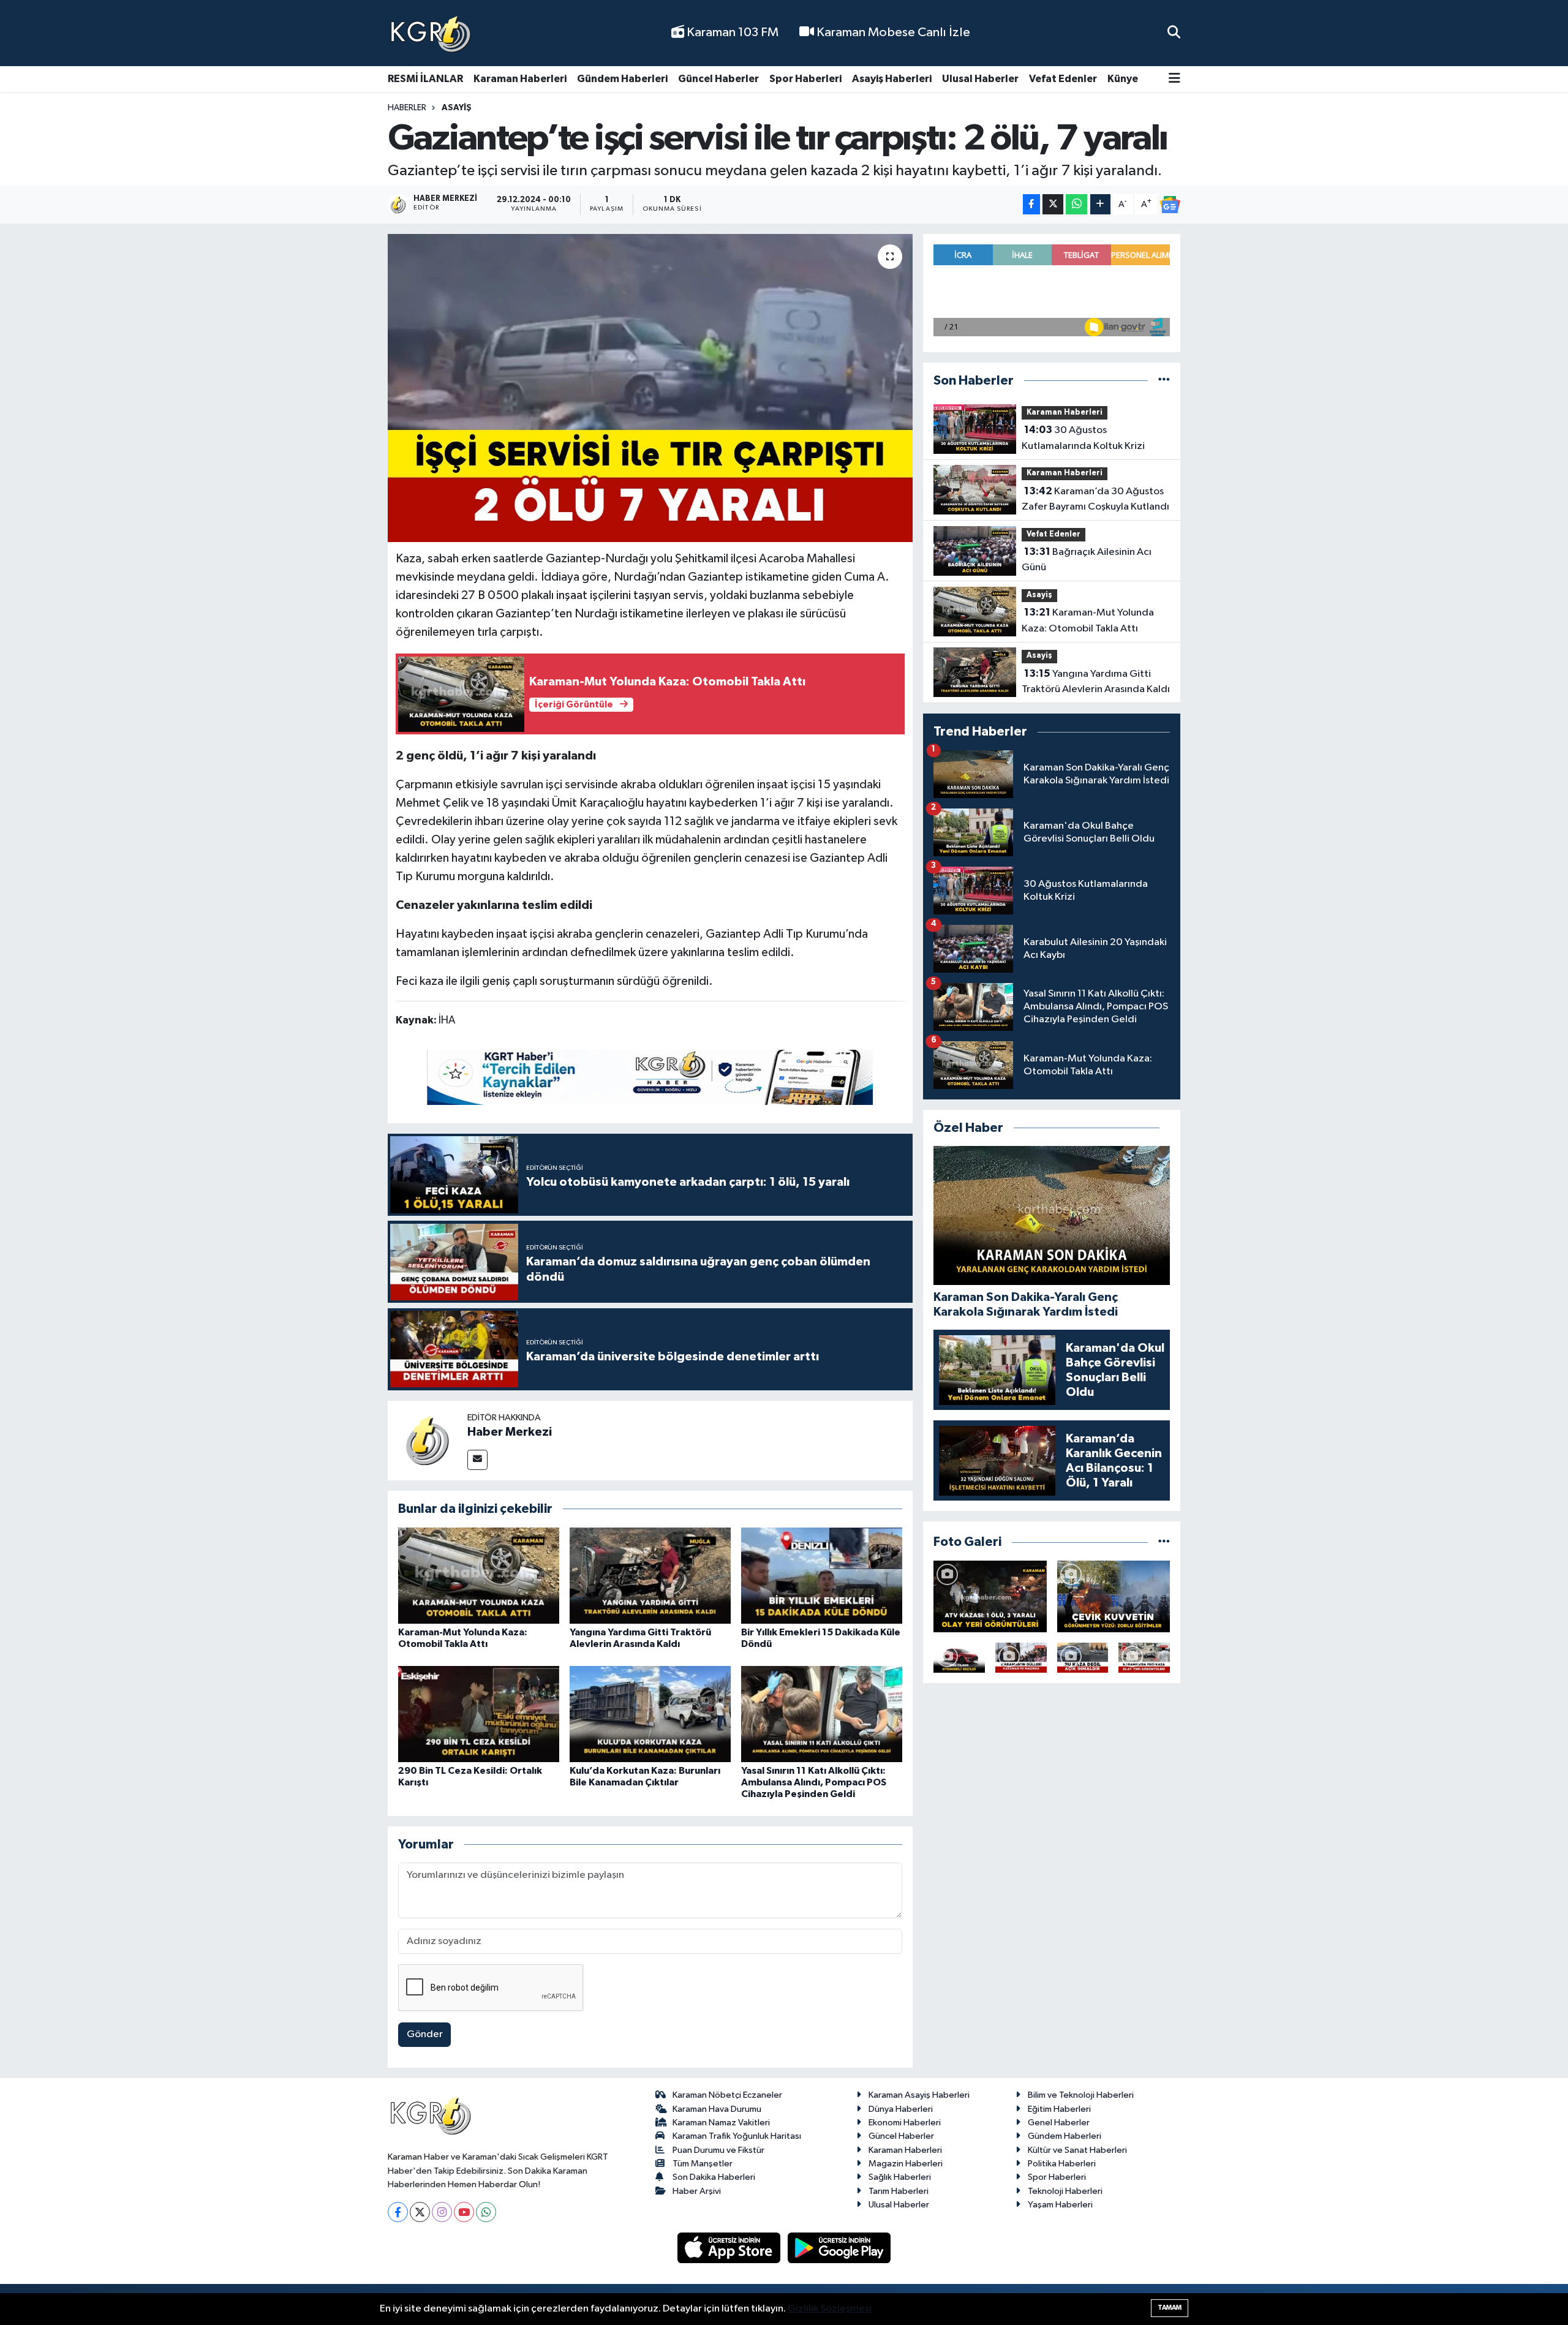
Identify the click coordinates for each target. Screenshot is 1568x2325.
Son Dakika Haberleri (714, 2177)
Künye (1123, 79)
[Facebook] (398, 2212)
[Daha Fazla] (1100, 204)
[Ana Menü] (1174, 79)
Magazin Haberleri (906, 2164)
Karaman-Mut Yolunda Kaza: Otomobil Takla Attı (1088, 620)
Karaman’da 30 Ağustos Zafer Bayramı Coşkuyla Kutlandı (1095, 499)
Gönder (425, 2034)
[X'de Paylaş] (1053, 204)
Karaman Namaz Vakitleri (721, 2123)
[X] (420, 2212)
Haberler (407, 108)
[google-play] (839, 2248)
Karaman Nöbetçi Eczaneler (727, 2095)
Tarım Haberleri (899, 2191)
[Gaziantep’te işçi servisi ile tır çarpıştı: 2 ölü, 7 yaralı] (650, 388)
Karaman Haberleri (520, 79)
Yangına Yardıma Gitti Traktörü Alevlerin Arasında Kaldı (1096, 682)
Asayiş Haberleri (892, 79)
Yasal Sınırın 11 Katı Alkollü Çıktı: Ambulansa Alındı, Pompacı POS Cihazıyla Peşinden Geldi (814, 1782)
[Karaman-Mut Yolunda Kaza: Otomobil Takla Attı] (479, 1575)
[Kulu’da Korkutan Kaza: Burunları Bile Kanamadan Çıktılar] (650, 1713)
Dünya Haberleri (901, 2109)
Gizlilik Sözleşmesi (830, 2309)
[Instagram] (442, 2212)
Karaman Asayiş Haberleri (919, 2095)
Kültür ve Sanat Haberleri (1077, 2150)
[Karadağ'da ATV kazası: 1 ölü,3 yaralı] (990, 1596)
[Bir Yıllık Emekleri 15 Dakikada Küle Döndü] (822, 1575)
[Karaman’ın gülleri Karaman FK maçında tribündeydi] (1021, 1658)
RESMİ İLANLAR (425, 79)
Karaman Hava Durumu (717, 2109)
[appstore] (730, 2248)
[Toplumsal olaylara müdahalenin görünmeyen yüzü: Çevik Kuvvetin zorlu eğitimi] (1114, 1596)
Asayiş (457, 108)
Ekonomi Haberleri (905, 2123)
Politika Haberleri (1062, 2164)
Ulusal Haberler (980, 79)
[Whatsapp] (486, 2212)
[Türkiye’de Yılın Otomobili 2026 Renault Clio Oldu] (959, 1658)
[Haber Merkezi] (428, 1440)
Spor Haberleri (805, 79)
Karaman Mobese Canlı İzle (892, 32)
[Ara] (1174, 33)
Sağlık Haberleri (900, 2177)
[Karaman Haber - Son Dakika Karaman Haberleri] (431, 33)
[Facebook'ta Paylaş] (1031, 204)
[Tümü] (1164, 381)
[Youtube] (464, 2212)
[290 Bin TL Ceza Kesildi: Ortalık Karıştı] (479, 1713)
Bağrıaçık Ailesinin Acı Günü (1087, 560)
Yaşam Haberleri (1060, 2205)
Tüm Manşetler (703, 2164)
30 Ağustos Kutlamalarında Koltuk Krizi (1083, 438)
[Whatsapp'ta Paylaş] (1076, 204)
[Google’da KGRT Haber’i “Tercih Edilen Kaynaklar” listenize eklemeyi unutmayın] (650, 1077)
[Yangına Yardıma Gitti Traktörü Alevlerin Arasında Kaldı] (650, 1575)
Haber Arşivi (697, 2191)
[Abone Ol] (1170, 205)
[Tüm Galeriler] (1164, 1542)
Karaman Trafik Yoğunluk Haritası (737, 2136)
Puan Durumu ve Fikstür (718, 2150)
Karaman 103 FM (731, 32)
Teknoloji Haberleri (1065, 2191)
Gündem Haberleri (622, 79)
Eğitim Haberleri (1059, 2109)
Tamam (1170, 2308)
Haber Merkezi (510, 1432)
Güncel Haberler (718, 79)
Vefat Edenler (1063, 79)
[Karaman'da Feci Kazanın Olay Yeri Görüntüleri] (1144, 1658)
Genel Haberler (1059, 2123)
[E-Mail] (477, 1460)
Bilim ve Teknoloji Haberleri (1081, 2095)
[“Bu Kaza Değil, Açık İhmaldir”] (1083, 1658)
